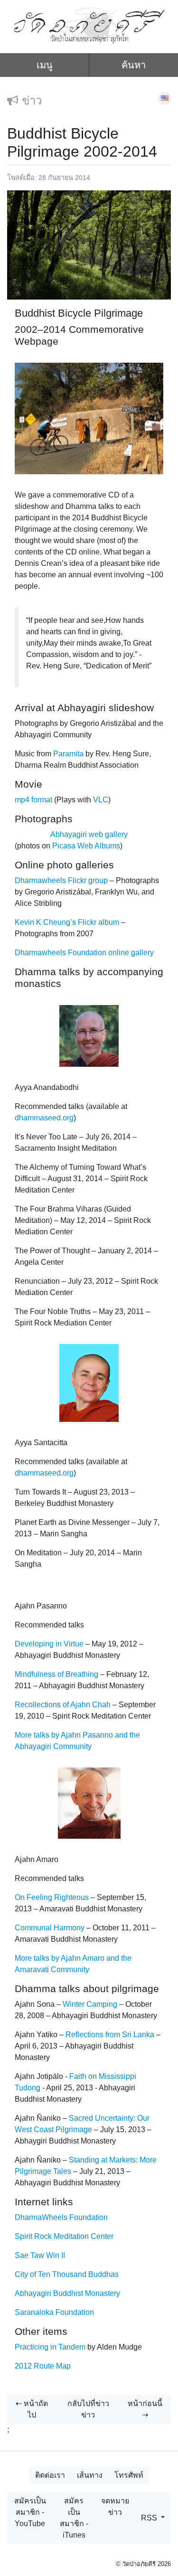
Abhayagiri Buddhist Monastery (67, 2293)
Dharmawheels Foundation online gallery (84, 953)
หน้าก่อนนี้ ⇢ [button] (145, 2409)
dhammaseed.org (44, 1118)
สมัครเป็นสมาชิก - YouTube (30, 2512)
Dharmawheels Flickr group (61, 880)
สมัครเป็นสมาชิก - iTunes (74, 2518)
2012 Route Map (43, 2366)
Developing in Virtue (49, 1644)
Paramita (68, 754)
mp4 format (33, 800)
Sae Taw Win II (40, 2255)
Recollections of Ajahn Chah (63, 1705)
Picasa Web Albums (86, 846)
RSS (150, 2518)
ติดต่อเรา (50, 2475)
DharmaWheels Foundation (61, 2217)
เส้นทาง (90, 2475)
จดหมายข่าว (115, 2506)
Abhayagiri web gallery (89, 834)
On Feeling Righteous (52, 1897)
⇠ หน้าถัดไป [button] (32, 2409)
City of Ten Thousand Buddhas (67, 2274)
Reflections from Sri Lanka (110, 2035)
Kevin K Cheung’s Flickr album (67, 922)
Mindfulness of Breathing (56, 1674)
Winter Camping (90, 2004)
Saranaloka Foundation (54, 2312)
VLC (101, 800)
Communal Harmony (50, 1928)
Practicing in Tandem (50, 2347)
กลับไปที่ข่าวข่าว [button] (88, 2409)
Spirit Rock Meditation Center (64, 2236)
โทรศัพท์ (129, 2475)
